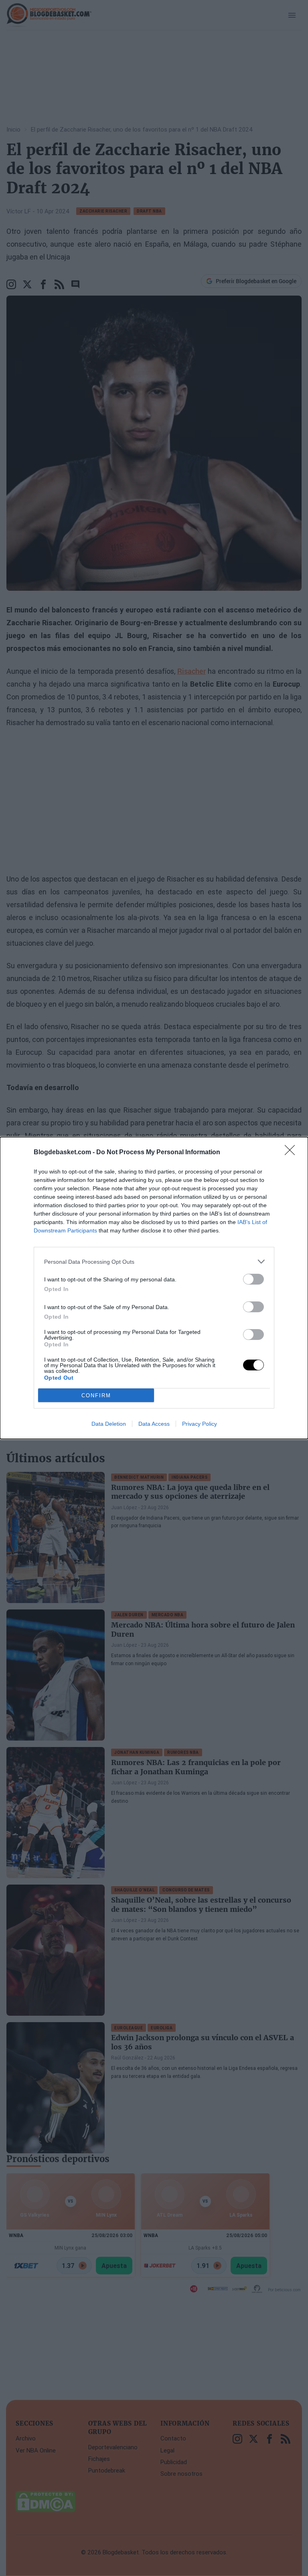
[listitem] (154, 1262)
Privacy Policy (200, 1424)
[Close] (292, 1153)
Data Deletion (109, 1424)
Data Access (154, 1424)
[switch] (253, 1279)
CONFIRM (96, 1395)
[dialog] (154, 1288)
